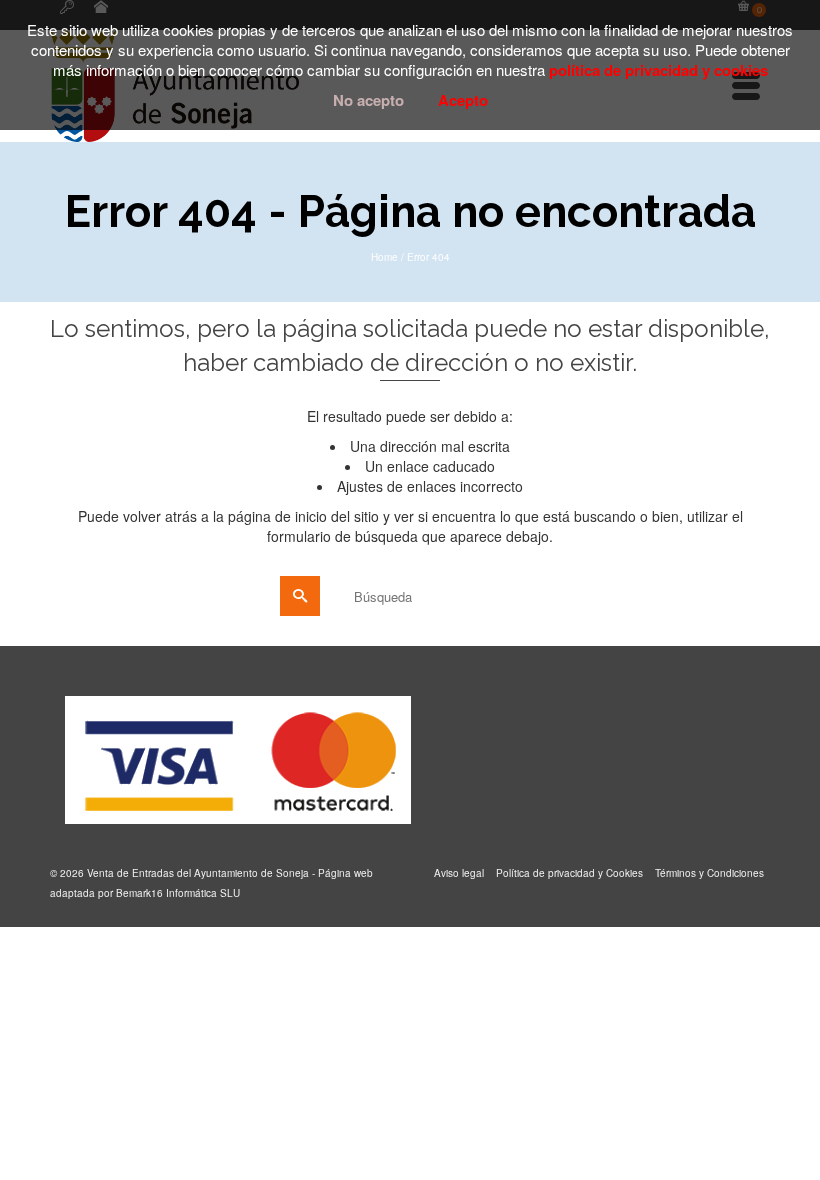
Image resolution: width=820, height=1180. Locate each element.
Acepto (463, 100)
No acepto (368, 100)
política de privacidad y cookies (658, 70)
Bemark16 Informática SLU (178, 893)
